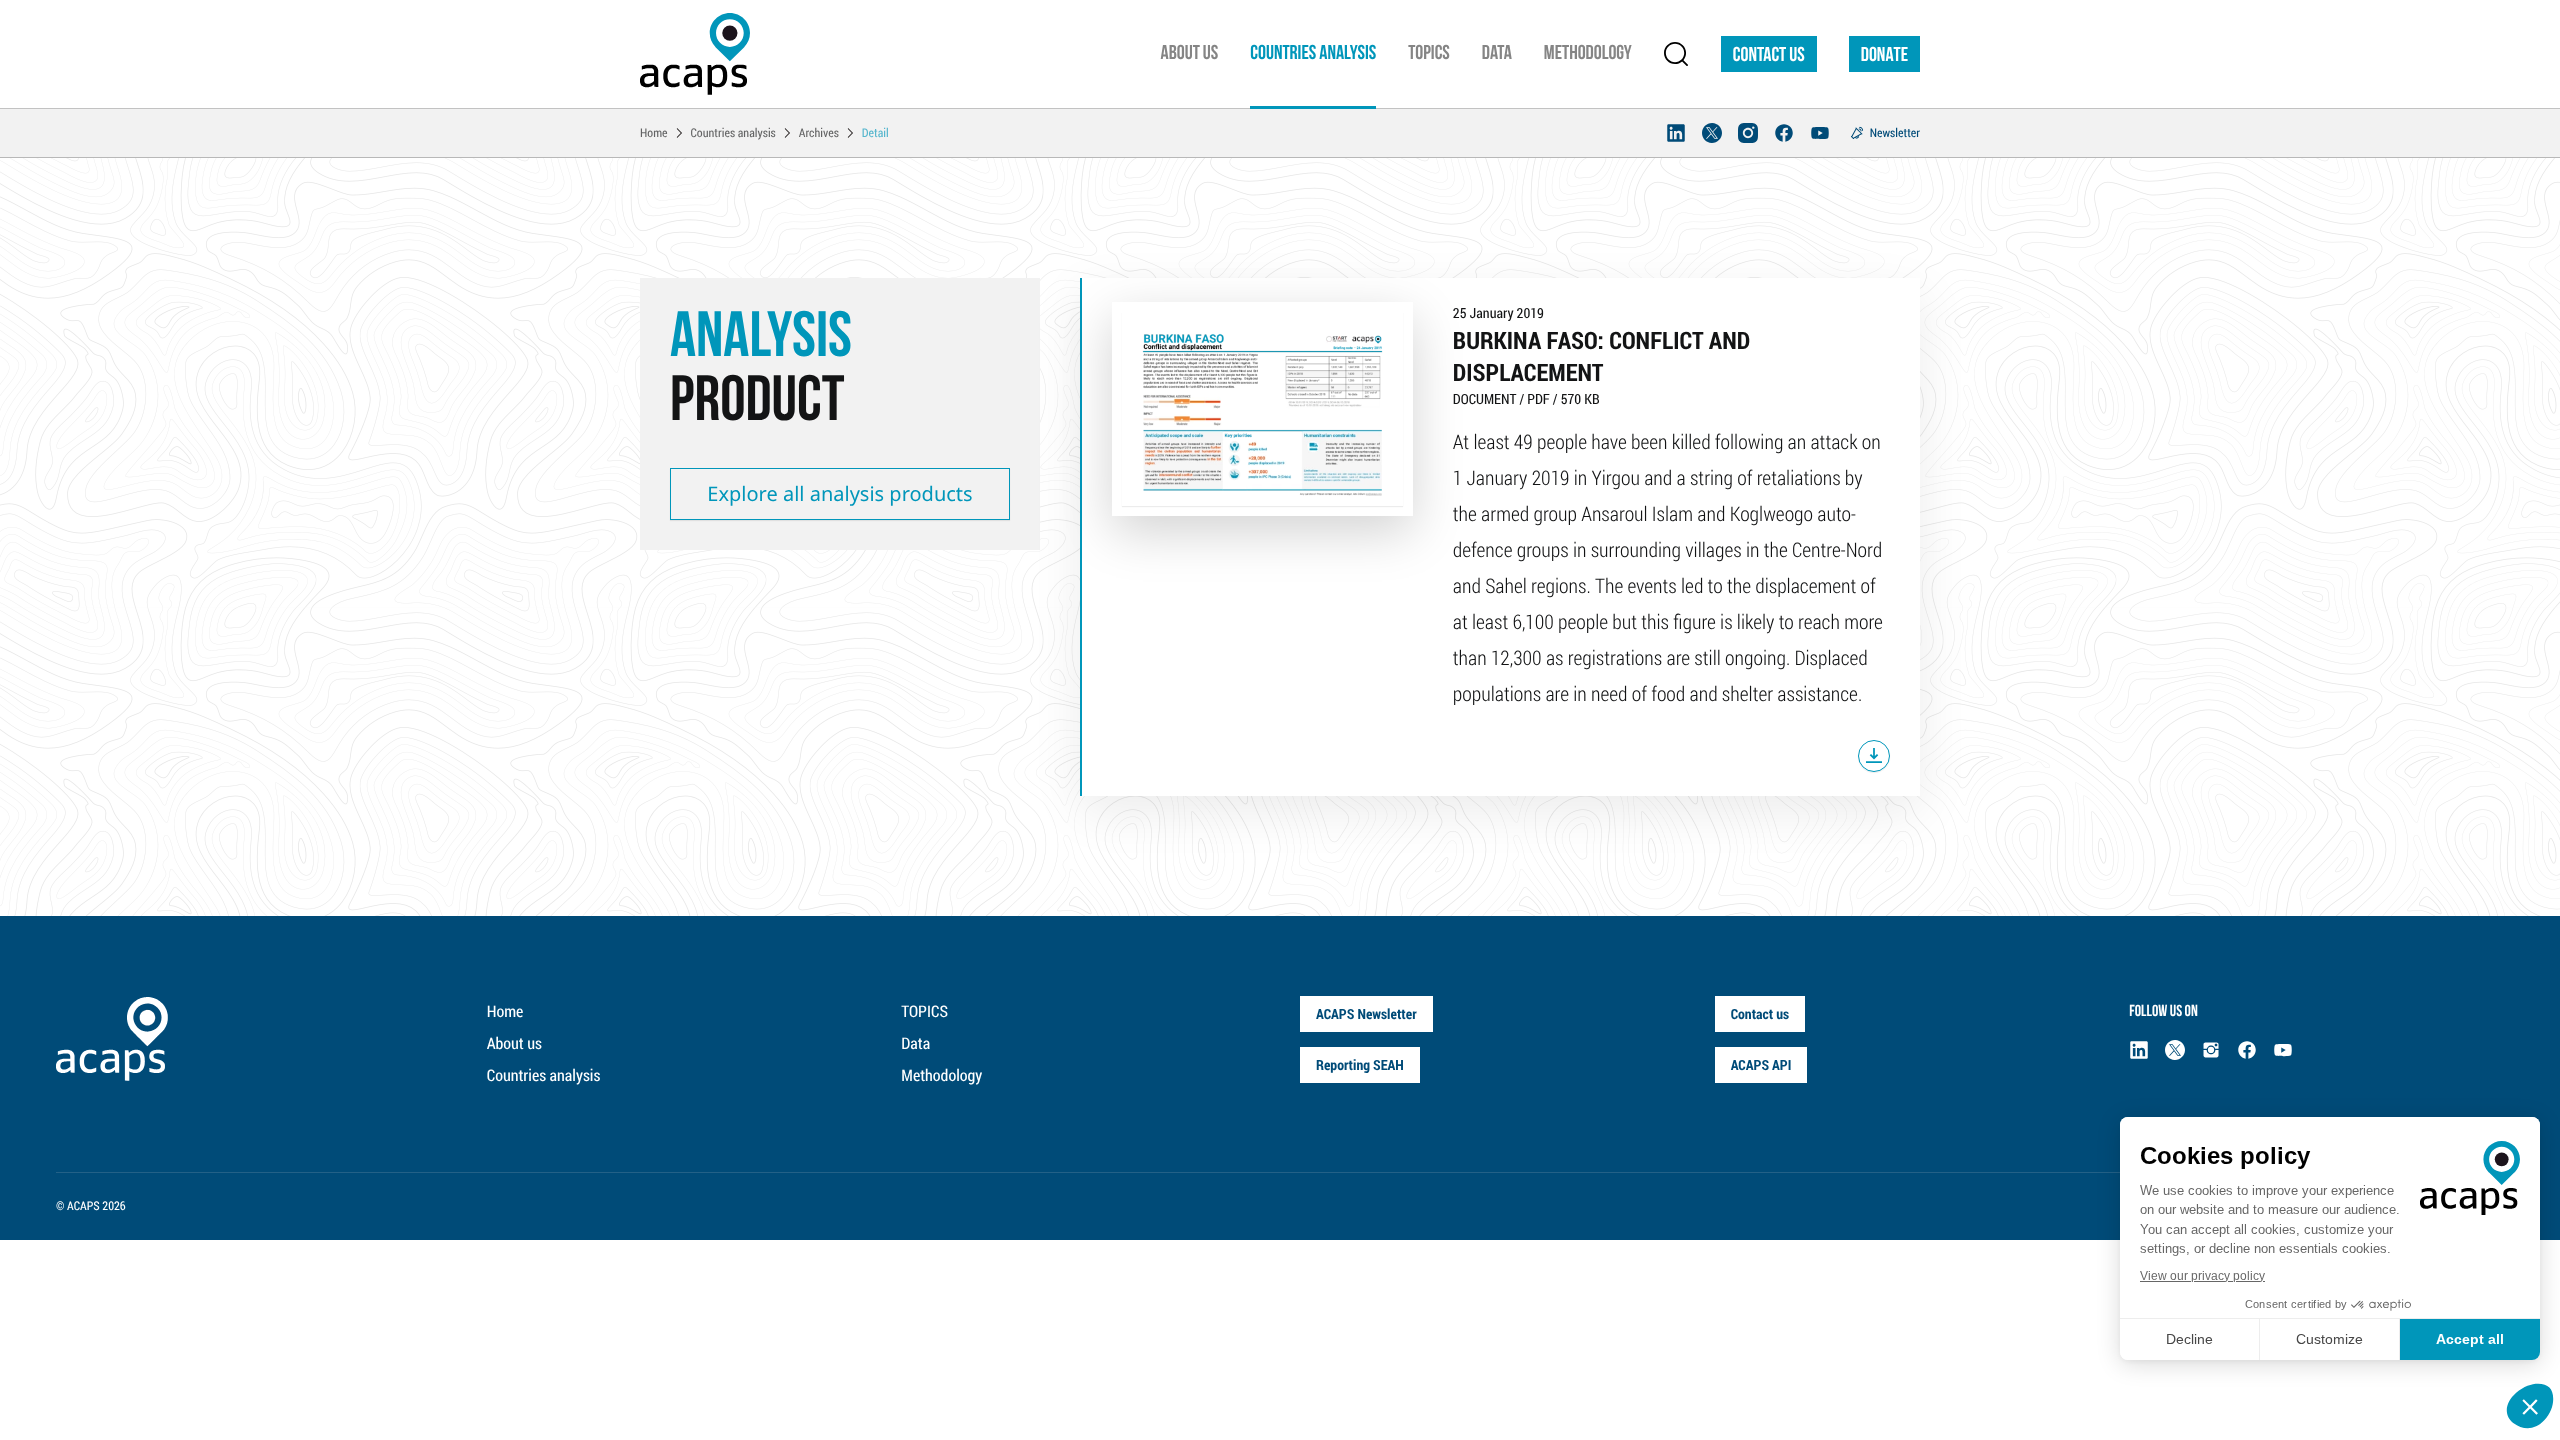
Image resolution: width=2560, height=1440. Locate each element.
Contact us (1769, 56)
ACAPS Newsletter (1366, 1013)
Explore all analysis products (839, 493)
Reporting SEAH (1360, 1064)
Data (915, 1043)
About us (514, 1043)
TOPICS (924, 1011)
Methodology (941, 1075)
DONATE (1884, 56)
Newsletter (1895, 133)
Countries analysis (544, 1075)
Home (505, 1011)
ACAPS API (1761, 1064)
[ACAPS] (695, 54)
